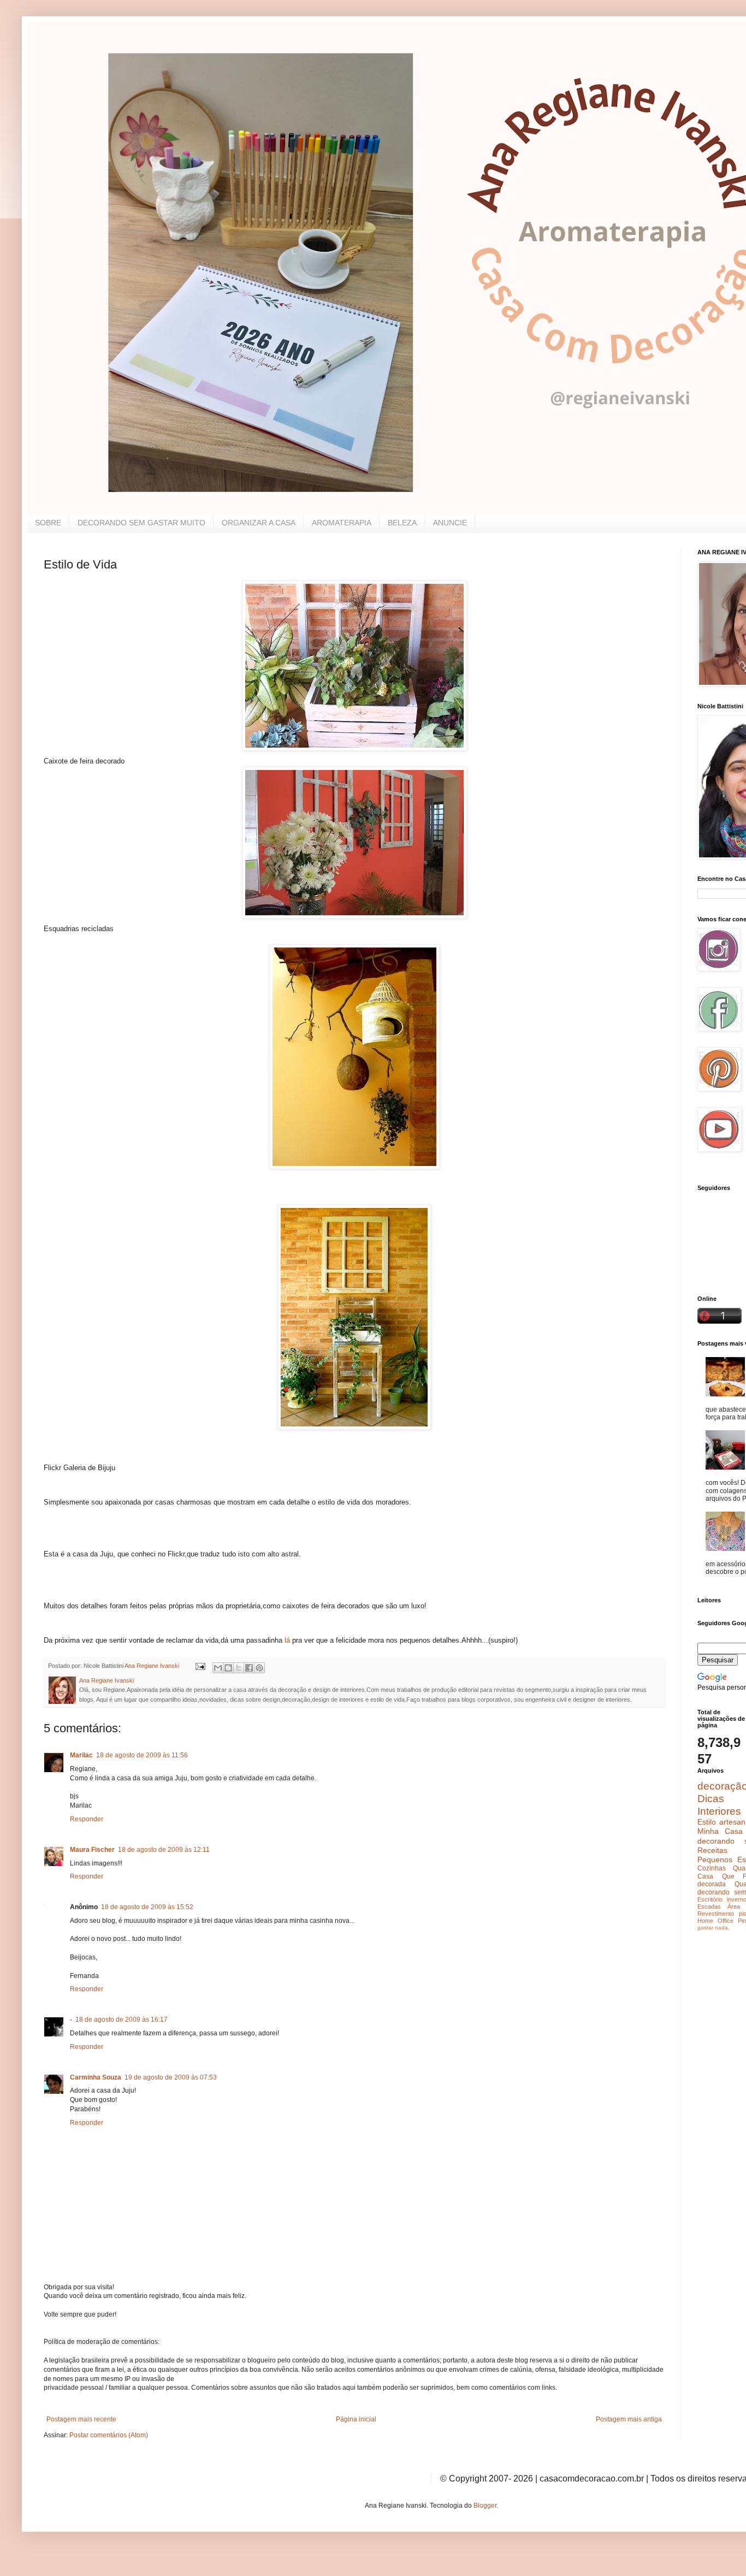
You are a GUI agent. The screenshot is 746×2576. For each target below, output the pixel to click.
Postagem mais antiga (629, 2419)
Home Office (715, 1921)
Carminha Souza (96, 2077)
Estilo (707, 1822)
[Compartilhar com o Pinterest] (259, 1668)
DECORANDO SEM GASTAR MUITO (141, 523)
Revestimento (716, 1914)
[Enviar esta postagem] (200, 1666)
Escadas (709, 1906)
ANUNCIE (450, 523)
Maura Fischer (92, 1850)
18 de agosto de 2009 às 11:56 (142, 1755)
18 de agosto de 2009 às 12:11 (164, 1850)
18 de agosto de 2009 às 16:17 (122, 2020)
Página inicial (356, 2419)
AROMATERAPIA (342, 523)
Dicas (711, 1799)
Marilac (81, 1755)
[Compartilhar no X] (239, 1668)
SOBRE (48, 523)
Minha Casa (720, 1831)
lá (288, 1640)
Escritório (710, 1899)
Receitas (712, 1850)
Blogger (485, 2506)
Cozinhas (712, 1868)
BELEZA (402, 523)
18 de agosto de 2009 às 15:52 (147, 1907)
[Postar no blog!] (228, 1668)
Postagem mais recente (81, 2419)
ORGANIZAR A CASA (259, 523)
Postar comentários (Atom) (109, 2435)
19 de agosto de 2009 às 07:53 (171, 2077)
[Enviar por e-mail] (218, 1668)
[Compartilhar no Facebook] (249, 1668)
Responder (87, 1819)
